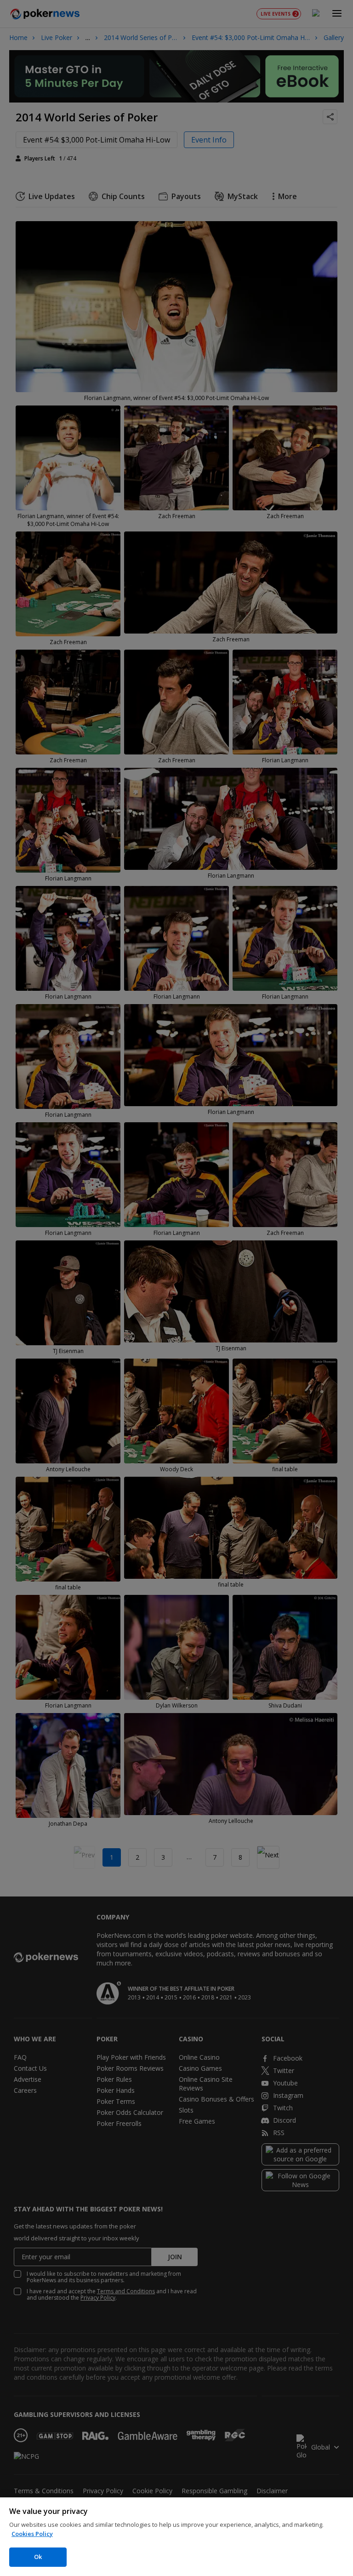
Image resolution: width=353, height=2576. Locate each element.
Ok (38, 2557)
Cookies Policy (32, 2534)
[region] (176, 2537)
